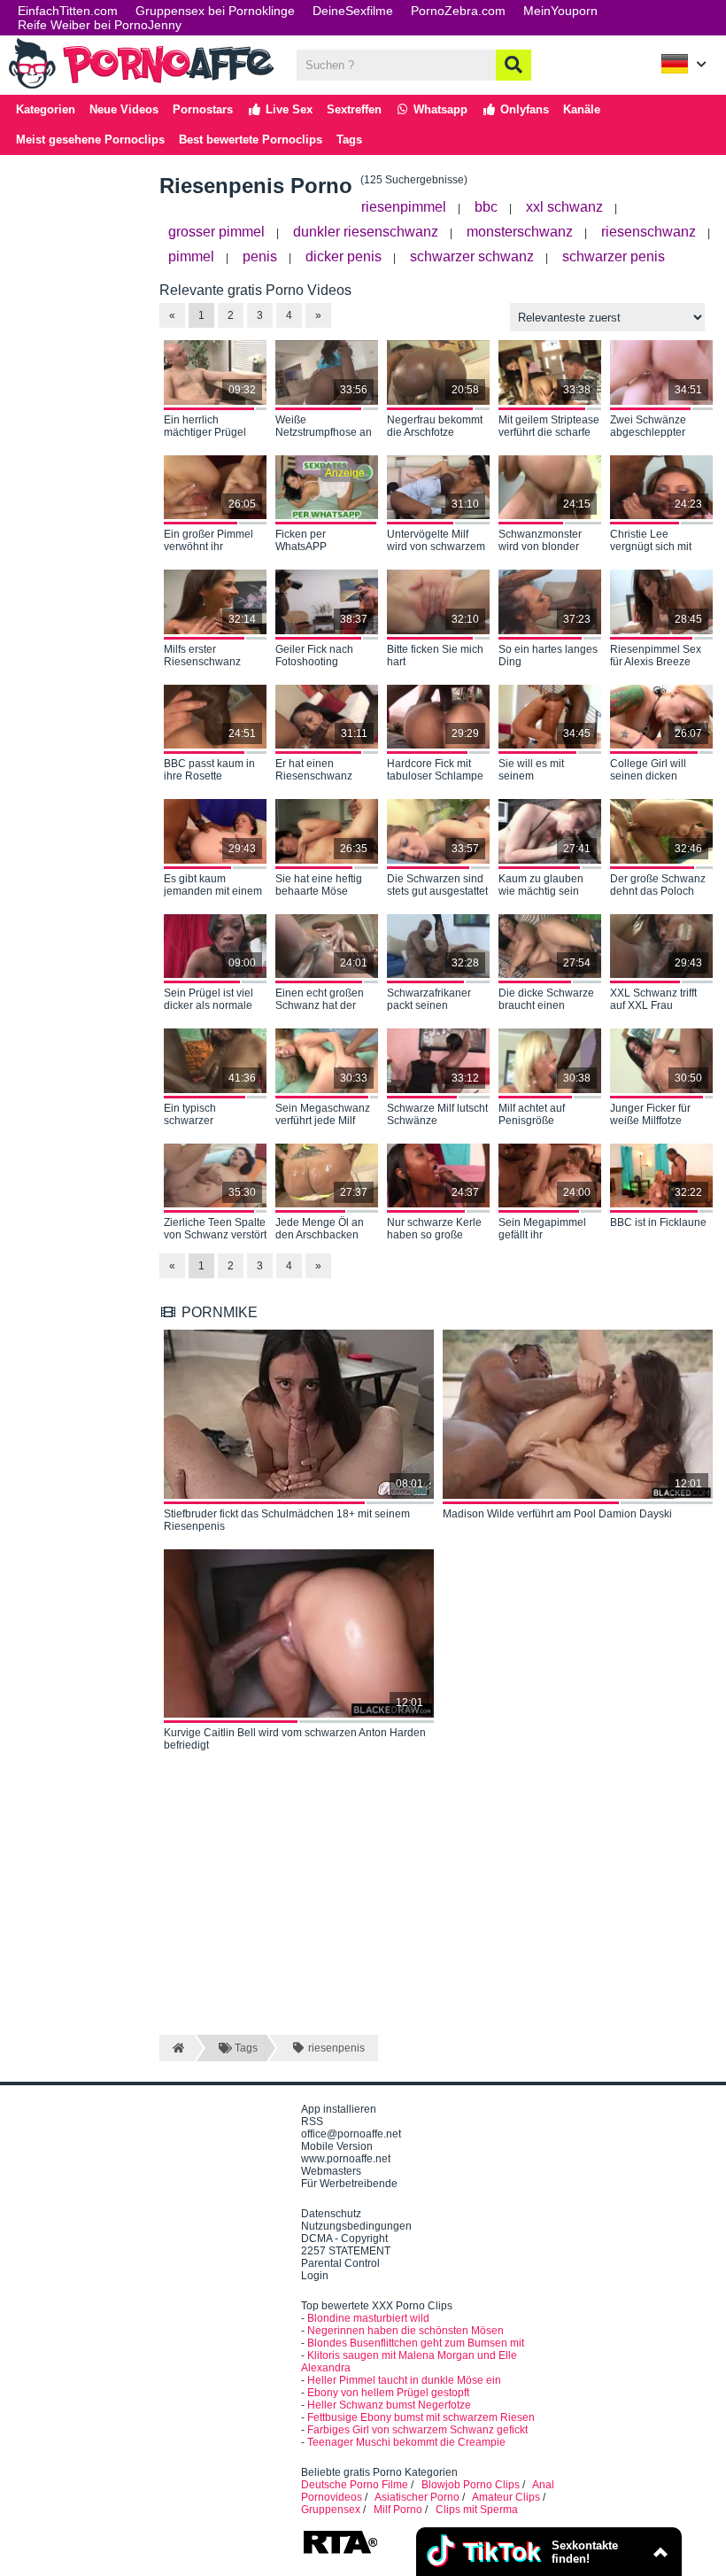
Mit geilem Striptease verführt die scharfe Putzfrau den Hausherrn (549, 427)
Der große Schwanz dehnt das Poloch (658, 885)
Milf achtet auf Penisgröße (532, 1114)
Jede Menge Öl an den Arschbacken (320, 1229)
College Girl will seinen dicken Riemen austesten (654, 771)
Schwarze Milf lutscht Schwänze (437, 1114)
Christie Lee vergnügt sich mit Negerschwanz (651, 541)
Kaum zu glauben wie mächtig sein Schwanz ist (541, 886)
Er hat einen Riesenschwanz (314, 770)
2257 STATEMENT (346, 2251)
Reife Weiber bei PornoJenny (100, 25)
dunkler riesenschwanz (366, 232)
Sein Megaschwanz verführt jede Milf (323, 1114)
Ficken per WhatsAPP (301, 540)
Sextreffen (354, 109)
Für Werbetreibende (349, 2184)
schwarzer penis (614, 256)
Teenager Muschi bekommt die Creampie (406, 2442)
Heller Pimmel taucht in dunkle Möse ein (404, 2380)
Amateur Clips (506, 2497)
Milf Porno (398, 2510)
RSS (312, 2122)
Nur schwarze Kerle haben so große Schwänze (434, 1230)
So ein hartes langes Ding (548, 656)
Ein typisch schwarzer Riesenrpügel (197, 1115)
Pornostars (203, 109)
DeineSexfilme (353, 11)
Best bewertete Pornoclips (251, 140)
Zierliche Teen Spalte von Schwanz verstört (215, 1229)
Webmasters (331, 2171)
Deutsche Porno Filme (355, 2485)
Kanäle (582, 109)
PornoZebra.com (458, 11)
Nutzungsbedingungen (356, 2226)
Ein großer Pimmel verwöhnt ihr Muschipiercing (209, 541)
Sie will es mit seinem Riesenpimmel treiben (533, 771)
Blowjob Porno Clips (471, 2485)
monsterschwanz (520, 232)
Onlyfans (523, 109)
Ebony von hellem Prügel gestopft (388, 2393)
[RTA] (340, 2552)
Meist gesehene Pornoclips (90, 140)
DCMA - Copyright (344, 2238)
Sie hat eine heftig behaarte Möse (319, 885)
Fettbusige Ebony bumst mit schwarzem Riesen (421, 2417)
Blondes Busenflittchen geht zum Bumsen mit (416, 2343)
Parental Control (340, 2263)
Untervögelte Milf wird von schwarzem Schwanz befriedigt (436, 541)
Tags (349, 140)
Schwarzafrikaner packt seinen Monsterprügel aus (432, 1000)
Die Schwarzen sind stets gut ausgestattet (437, 885)
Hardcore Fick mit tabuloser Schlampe (435, 770)
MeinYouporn (560, 11)
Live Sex (287, 109)
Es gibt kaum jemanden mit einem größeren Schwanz (213, 886)
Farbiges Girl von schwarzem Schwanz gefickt (417, 2430)
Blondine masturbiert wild (368, 2318)
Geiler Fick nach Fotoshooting (314, 656)
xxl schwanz (564, 207)
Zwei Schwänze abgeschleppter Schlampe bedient (654, 427)
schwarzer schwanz (472, 256)
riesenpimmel (404, 207)
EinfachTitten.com (68, 11)
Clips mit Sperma (477, 2510)
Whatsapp (439, 109)
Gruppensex (331, 2510)
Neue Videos (124, 109)
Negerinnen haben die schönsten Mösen (405, 2331)
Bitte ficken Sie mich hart (435, 656)
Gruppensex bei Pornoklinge (215, 11)
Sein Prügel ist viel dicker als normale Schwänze (209, 1000)
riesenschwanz (649, 232)
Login (315, 2276)
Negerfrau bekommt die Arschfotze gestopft (435, 427)
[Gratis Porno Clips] (142, 87)
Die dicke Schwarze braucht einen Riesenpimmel (546, 1000)
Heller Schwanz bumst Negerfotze (389, 2405)
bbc (486, 207)
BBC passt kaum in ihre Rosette (209, 770)
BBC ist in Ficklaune (658, 1222)
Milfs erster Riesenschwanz (202, 656)
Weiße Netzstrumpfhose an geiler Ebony (324, 427)
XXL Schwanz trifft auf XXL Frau (653, 999)
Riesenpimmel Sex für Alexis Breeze (656, 656)
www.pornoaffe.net (346, 2159)
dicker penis (344, 256)
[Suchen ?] (514, 65)
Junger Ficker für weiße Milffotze (650, 1114)
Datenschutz (331, 2214)
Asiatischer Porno (417, 2497)
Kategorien (46, 109)
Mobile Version (337, 2146)
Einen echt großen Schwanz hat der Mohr (320, 1000)
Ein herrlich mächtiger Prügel (205, 426)
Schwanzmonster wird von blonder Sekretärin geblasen (547, 541)
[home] (177, 2048)
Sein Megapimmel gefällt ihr (542, 1229)
